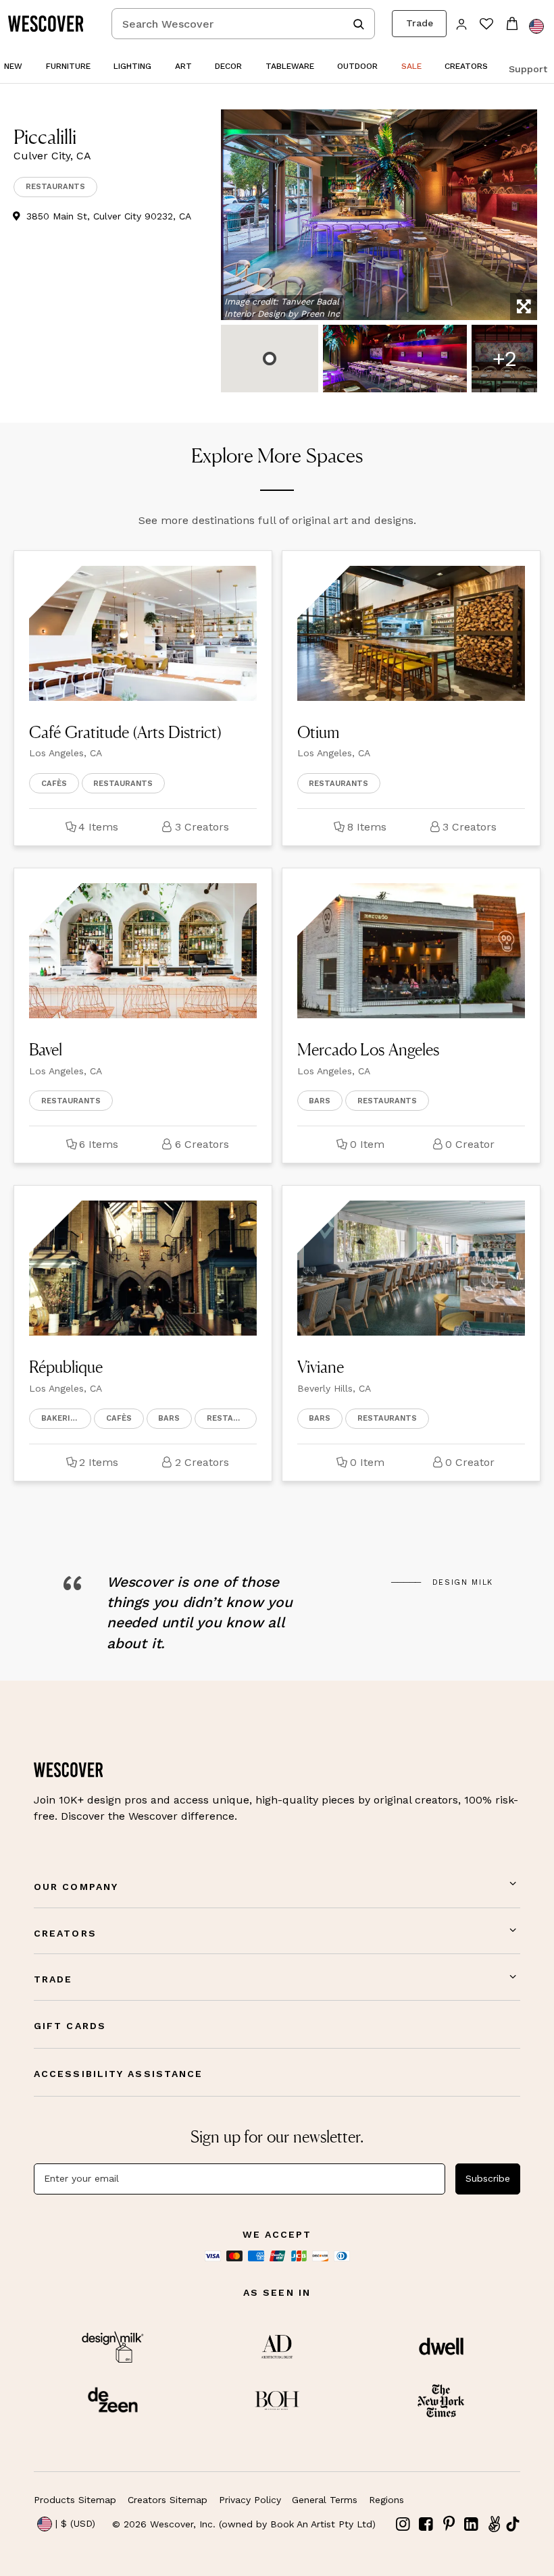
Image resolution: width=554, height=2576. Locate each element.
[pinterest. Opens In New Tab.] (449, 2524)
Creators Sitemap (168, 2500)
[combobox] (243, 24)
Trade (420, 23)
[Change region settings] (536, 26)
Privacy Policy (250, 2500)
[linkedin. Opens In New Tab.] (472, 2524)
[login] (462, 23)
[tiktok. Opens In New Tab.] (513, 2524)
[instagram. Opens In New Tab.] (403, 2524)
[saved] (486, 25)
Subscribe (488, 2178)
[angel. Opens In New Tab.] (494, 2524)
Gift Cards (70, 2026)
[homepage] (51, 24)
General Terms (325, 2500)
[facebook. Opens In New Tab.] (426, 2524)
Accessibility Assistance (118, 2074)
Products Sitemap (75, 2500)
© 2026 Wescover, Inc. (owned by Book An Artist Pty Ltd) (244, 2524)
